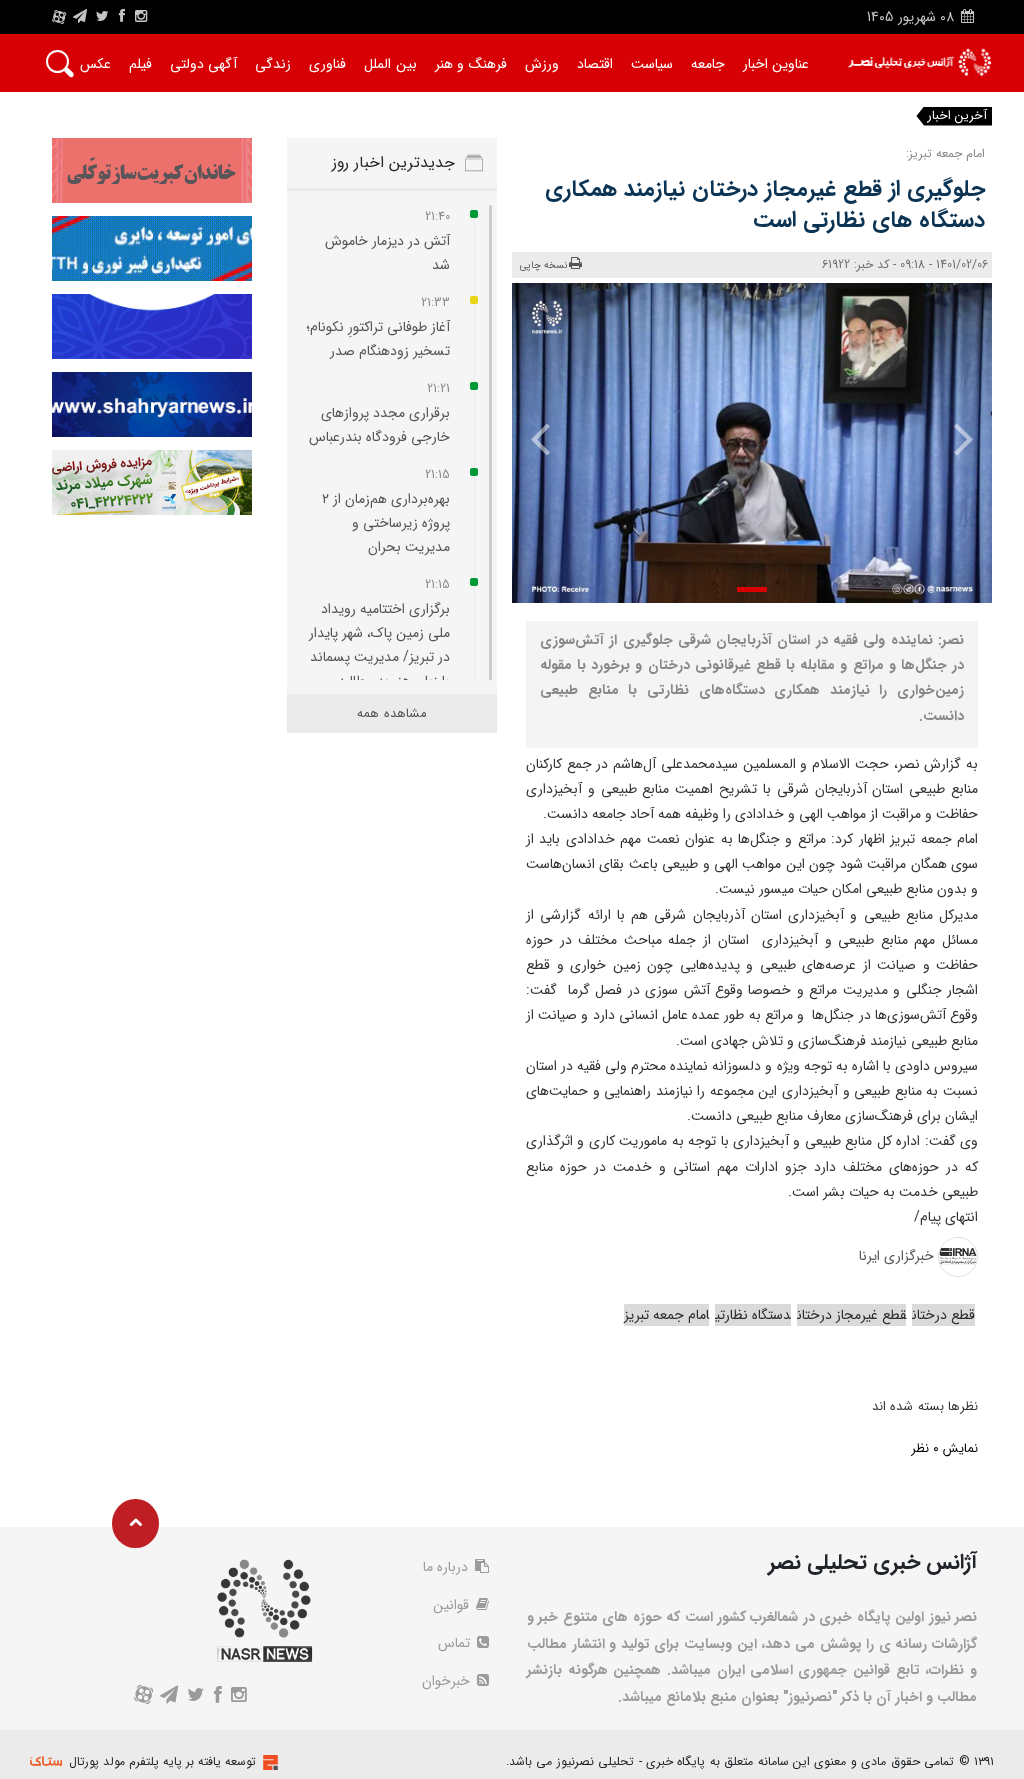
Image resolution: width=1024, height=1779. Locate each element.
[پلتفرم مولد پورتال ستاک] (268, 1762)
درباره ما (447, 1567)
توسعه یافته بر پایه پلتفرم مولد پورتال (162, 1761)
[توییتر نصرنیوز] (103, 17)
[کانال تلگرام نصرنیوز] (80, 17)
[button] (752, 589)
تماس (456, 1643)
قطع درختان (943, 1315)
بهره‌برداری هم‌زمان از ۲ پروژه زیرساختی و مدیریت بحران (386, 523)
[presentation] (954, 438)
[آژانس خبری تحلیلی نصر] (919, 62)
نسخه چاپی (543, 265)
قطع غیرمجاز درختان (851, 1315)
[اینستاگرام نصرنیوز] (141, 17)
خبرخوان (448, 1681)
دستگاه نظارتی (753, 1315)
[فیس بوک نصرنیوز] (122, 17)
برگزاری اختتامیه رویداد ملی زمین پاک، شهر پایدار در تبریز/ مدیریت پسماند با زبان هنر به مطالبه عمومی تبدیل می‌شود (379, 657)
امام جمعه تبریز (666, 1315)
